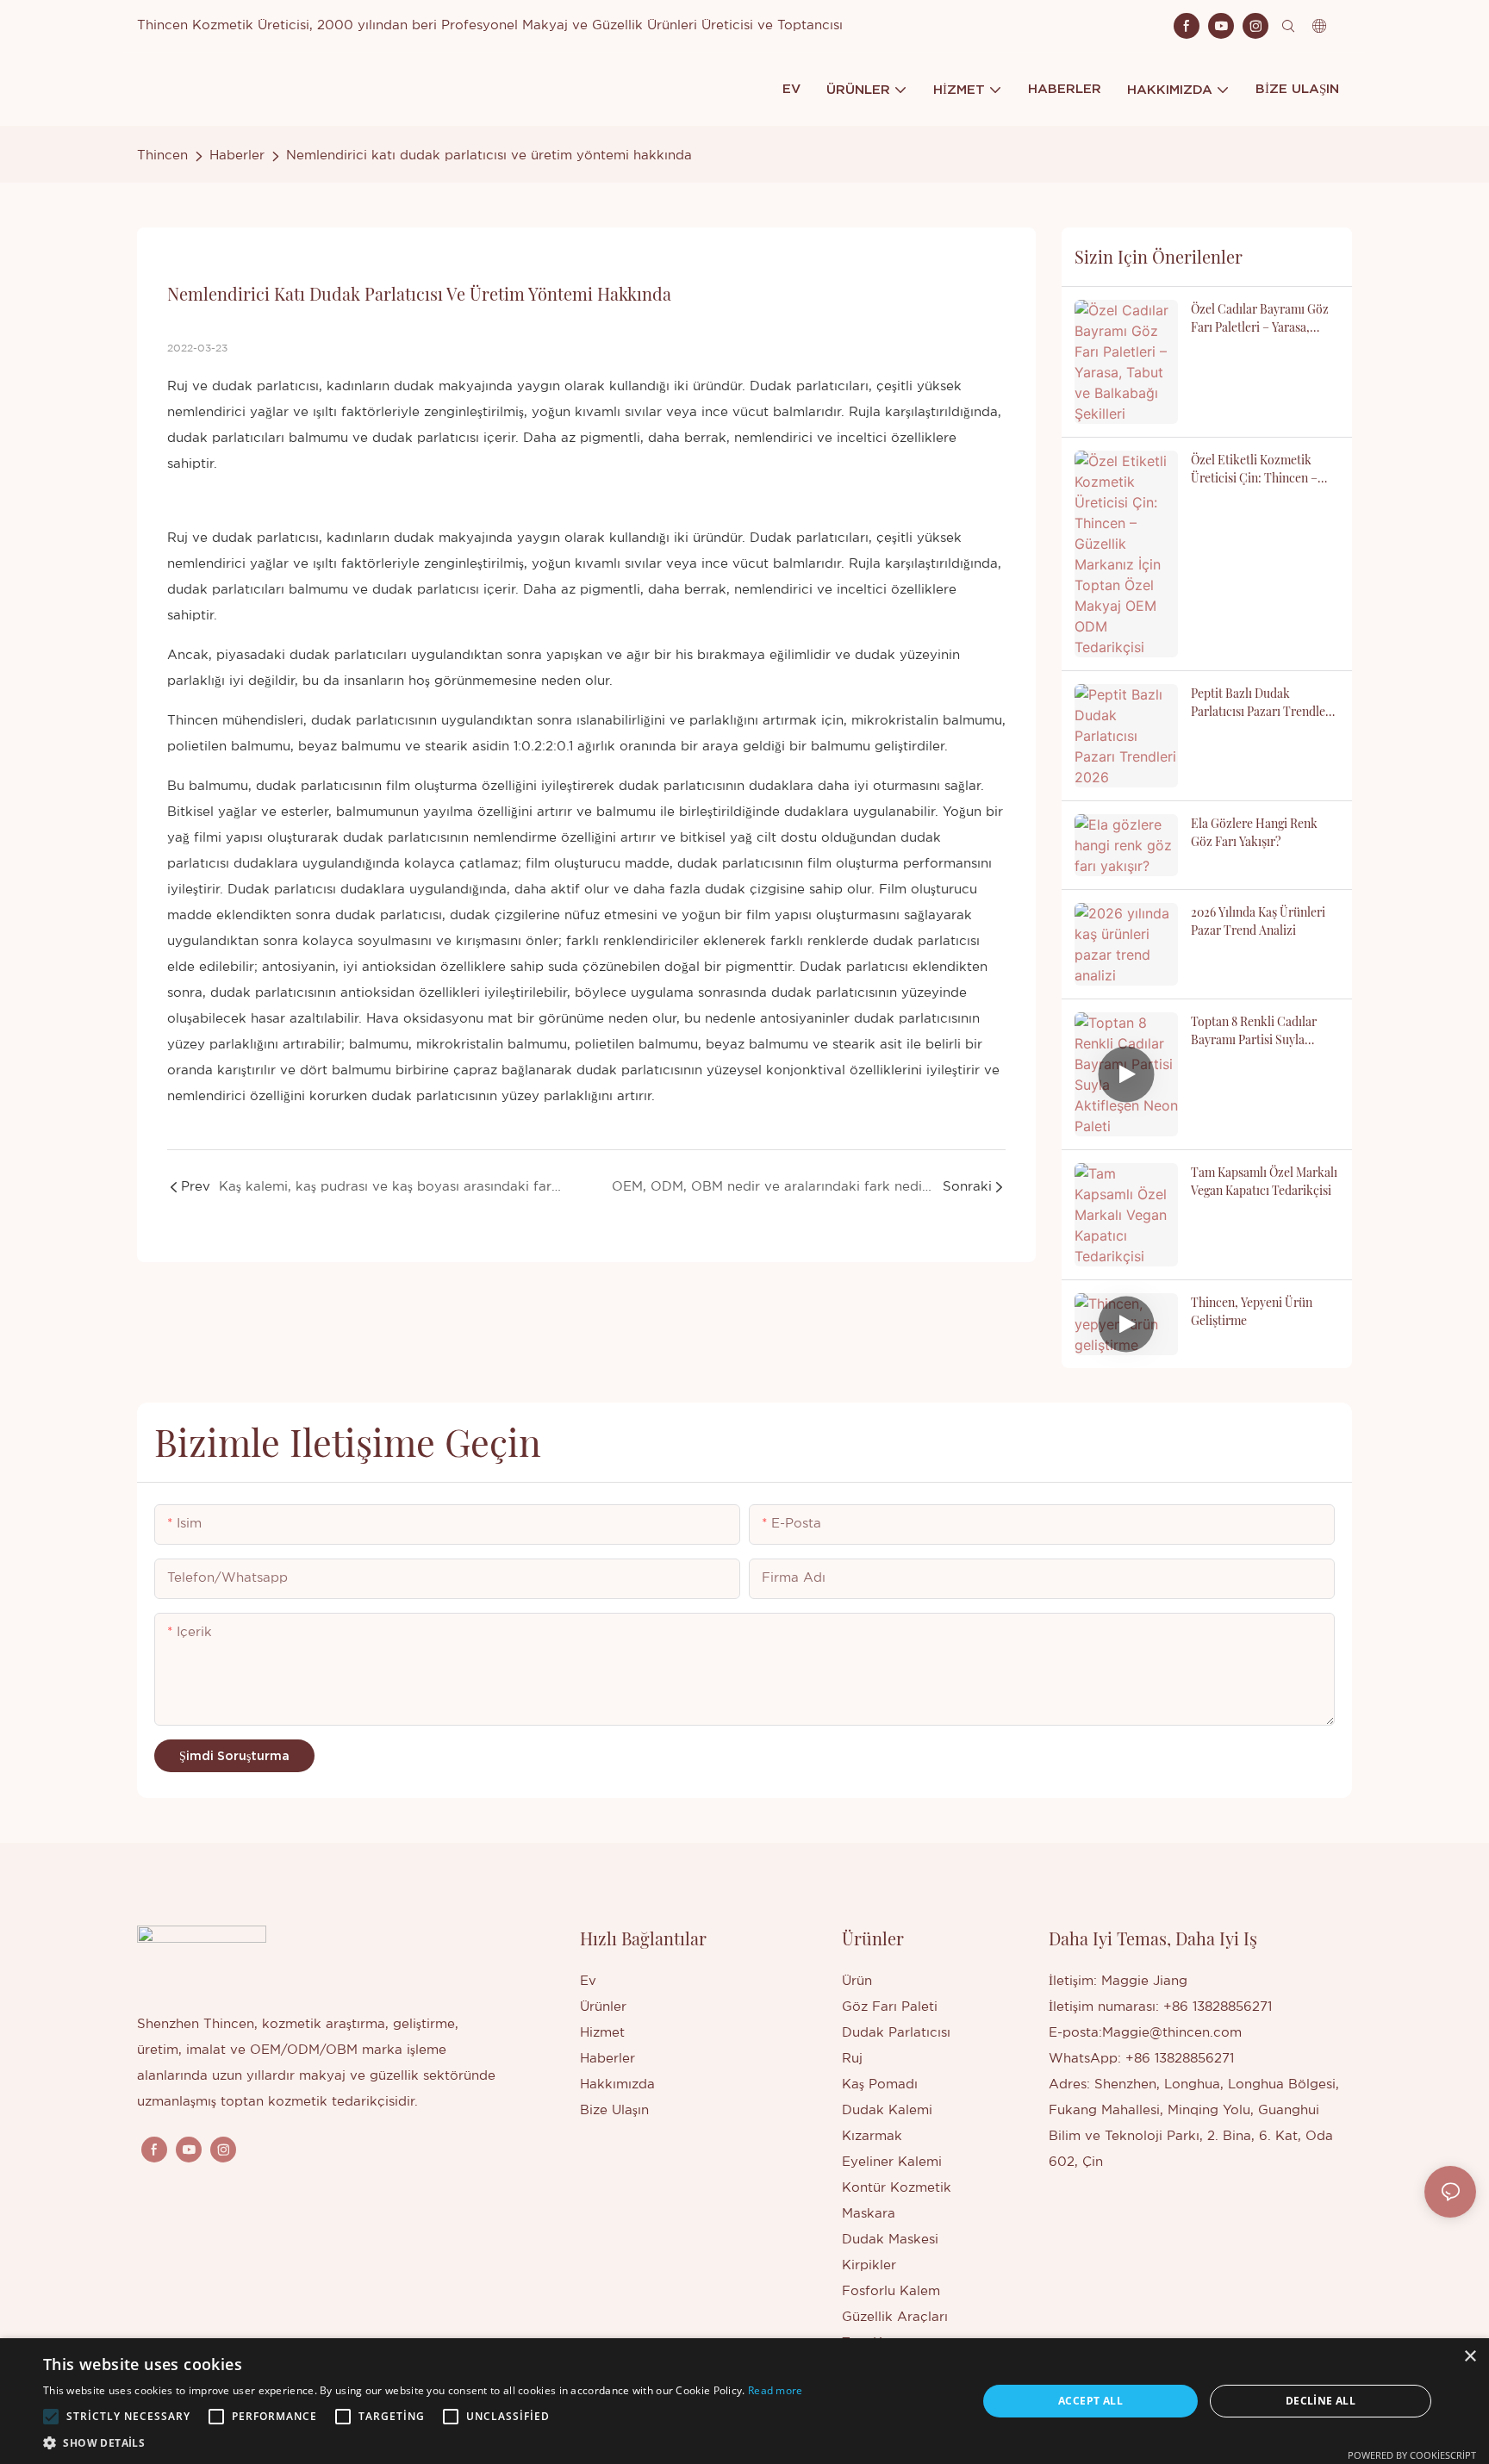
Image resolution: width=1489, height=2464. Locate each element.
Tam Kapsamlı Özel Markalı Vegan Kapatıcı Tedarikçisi (1264, 1181)
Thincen (162, 156)
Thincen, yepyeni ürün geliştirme (1252, 1311)
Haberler (237, 156)
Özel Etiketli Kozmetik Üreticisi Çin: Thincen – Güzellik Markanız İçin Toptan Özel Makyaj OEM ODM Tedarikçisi (1258, 469)
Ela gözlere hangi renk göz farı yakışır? (1254, 832)
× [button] (1470, 2357)
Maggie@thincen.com (1172, 2033)
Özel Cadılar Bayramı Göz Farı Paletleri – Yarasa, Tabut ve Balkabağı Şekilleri (1260, 318)
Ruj (178, 538)
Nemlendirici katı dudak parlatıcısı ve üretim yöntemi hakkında (489, 156)
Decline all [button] (1321, 2401)
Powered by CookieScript (1412, 2455)
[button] (51, 2417)
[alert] (744, 2401)
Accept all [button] (1090, 2401)
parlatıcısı (949, 941)
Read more (776, 2390)
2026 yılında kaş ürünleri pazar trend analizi (1258, 921)
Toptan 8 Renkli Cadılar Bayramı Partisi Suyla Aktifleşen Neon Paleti (1254, 1031)
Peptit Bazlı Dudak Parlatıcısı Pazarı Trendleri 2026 (1262, 703)
